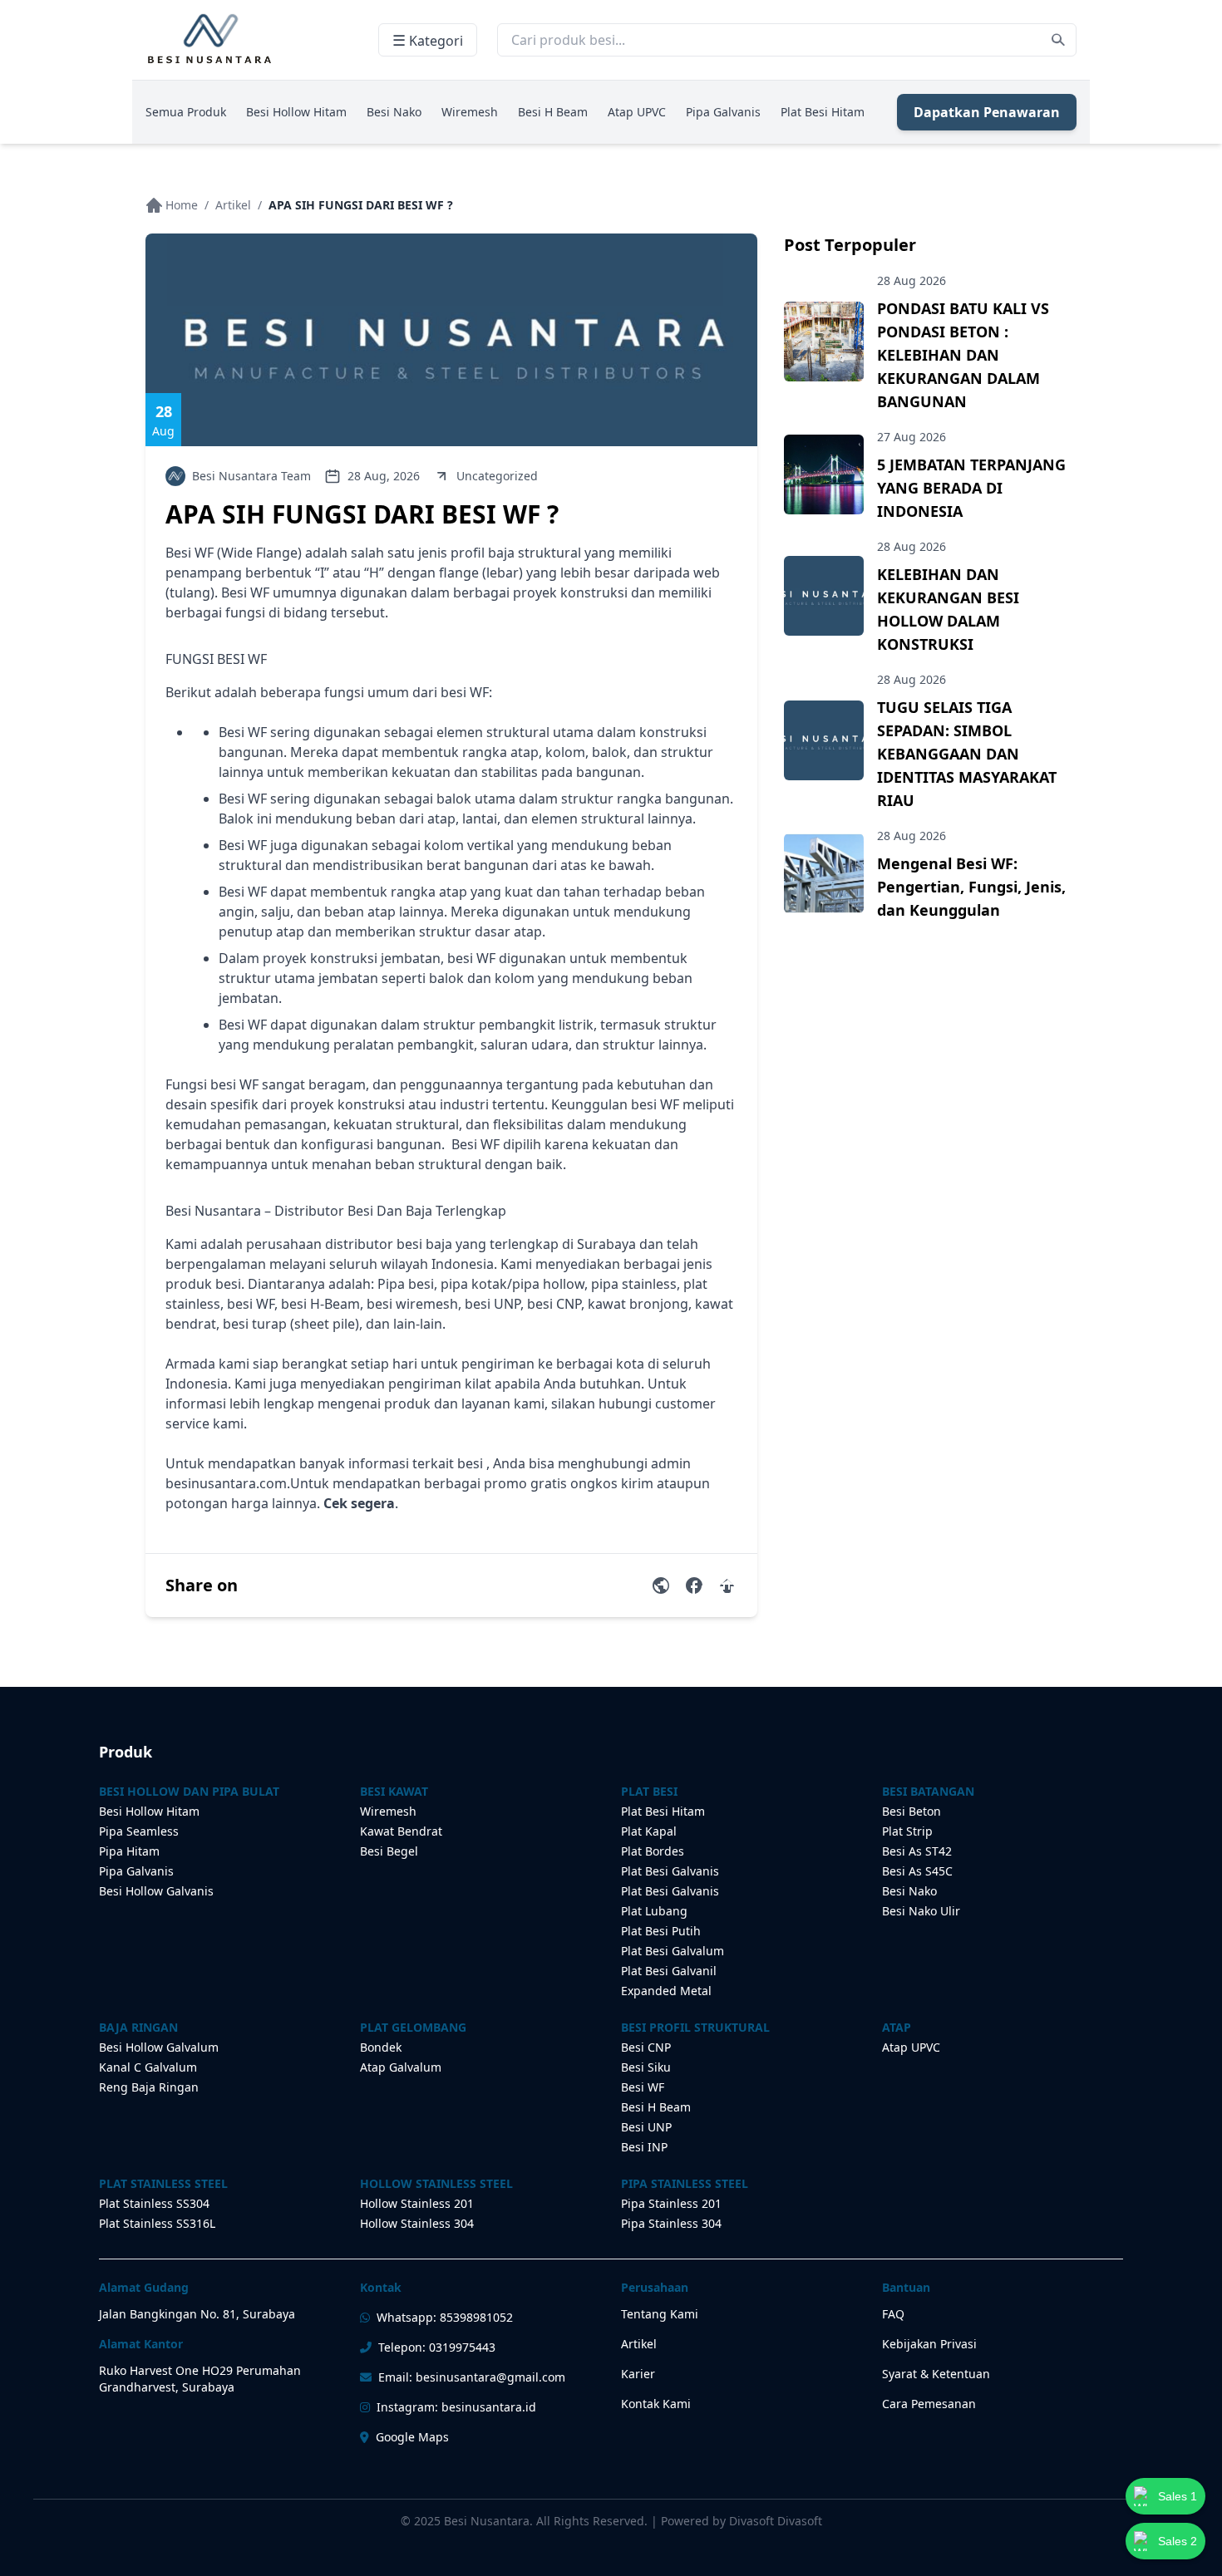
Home (182, 205)
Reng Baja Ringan (149, 2087)
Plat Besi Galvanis (670, 1871)
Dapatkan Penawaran (987, 112)
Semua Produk (186, 112)
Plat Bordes (653, 1851)
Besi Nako (394, 112)
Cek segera (359, 1503)
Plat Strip (907, 1831)
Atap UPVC (637, 112)
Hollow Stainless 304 (417, 2223)
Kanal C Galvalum (148, 2067)
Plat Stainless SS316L (157, 2223)
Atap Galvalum (401, 2067)
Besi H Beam (553, 112)
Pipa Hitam (129, 1851)
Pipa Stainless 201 (671, 2203)
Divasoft (800, 2521)
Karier (638, 2374)
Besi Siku (646, 2067)
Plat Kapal (649, 1831)
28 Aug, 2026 (384, 476)
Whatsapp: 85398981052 (445, 2317)
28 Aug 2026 (912, 280)
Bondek (381, 2047)
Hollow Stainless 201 (417, 2203)
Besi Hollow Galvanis (156, 1891)
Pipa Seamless (139, 1831)
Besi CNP (646, 2047)
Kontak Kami (656, 2404)
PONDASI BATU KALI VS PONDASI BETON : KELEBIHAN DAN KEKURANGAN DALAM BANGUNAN (963, 355)
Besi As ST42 (917, 1851)
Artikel (233, 205)
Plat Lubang (654, 1911)
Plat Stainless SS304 (154, 2203)
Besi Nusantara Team (251, 476)
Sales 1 (1178, 2496)
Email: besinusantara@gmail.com (472, 2377)
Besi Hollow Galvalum (159, 2047)
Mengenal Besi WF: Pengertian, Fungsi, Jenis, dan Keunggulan (971, 887)
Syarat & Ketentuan (936, 2374)
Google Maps (412, 2437)
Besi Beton (912, 1811)
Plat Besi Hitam (823, 112)
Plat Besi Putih (661, 1931)
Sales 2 (1178, 2541)
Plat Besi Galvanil (669, 1971)
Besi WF (643, 2087)
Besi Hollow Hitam (296, 112)
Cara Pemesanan (929, 2404)
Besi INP (644, 2147)
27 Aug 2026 (912, 437)
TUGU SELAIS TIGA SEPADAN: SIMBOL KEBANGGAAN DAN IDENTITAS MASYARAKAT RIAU (967, 754)
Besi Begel (389, 1851)
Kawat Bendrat (401, 1831)
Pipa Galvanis (723, 112)
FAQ (893, 2314)
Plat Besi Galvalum (673, 1951)
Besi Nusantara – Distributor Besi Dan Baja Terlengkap (336, 1211)
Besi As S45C (917, 1871)
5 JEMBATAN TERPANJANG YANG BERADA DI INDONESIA (971, 488)
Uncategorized (497, 476)
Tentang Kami (660, 2314)
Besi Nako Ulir (921, 1911)
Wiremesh (470, 112)
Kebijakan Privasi (929, 2344)
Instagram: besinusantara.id (456, 2407)
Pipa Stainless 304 (671, 2223)
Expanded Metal (666, 1991)
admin (671, 1463)
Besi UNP (646, 2127)
